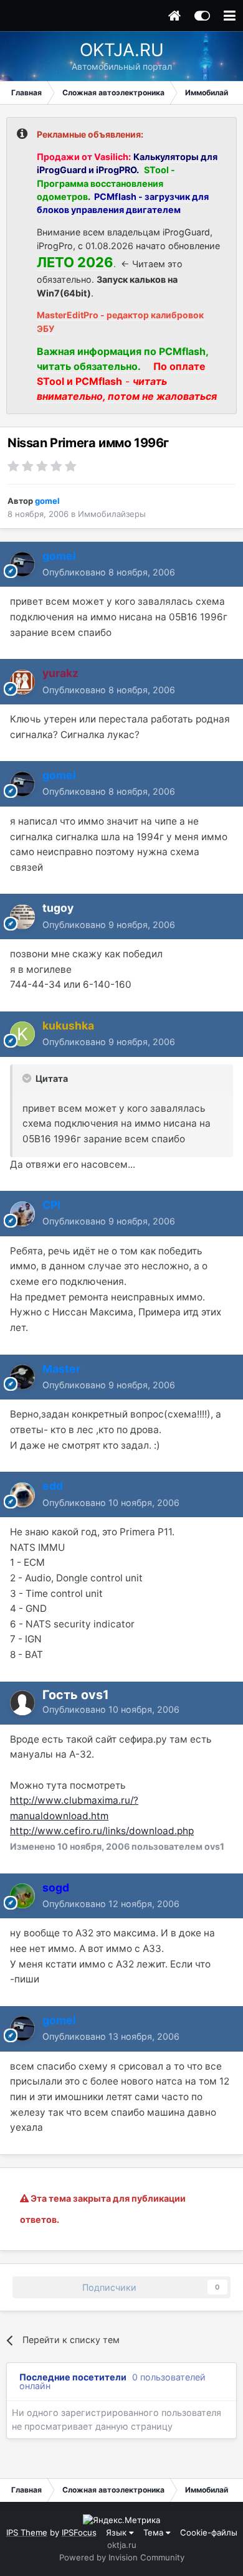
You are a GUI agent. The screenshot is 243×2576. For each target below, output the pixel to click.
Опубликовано (109, 572)
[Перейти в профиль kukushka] (22, 1034)
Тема (155, 2532)
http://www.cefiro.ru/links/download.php (102, 1831)
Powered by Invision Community (122, 2557)
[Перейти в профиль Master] (22, 1377)
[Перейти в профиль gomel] (22, 564)
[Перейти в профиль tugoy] (22, 917)
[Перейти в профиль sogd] (22, 1896)
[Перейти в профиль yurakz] (22, 682)
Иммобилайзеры (112, 514)
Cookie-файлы (209, 2532)
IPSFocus (79, 2532)
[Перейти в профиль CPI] (22, 1214)
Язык (117, 2532)
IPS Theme (27, 2532)
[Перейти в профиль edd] (22, 1495)
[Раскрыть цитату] (28, 1078)
